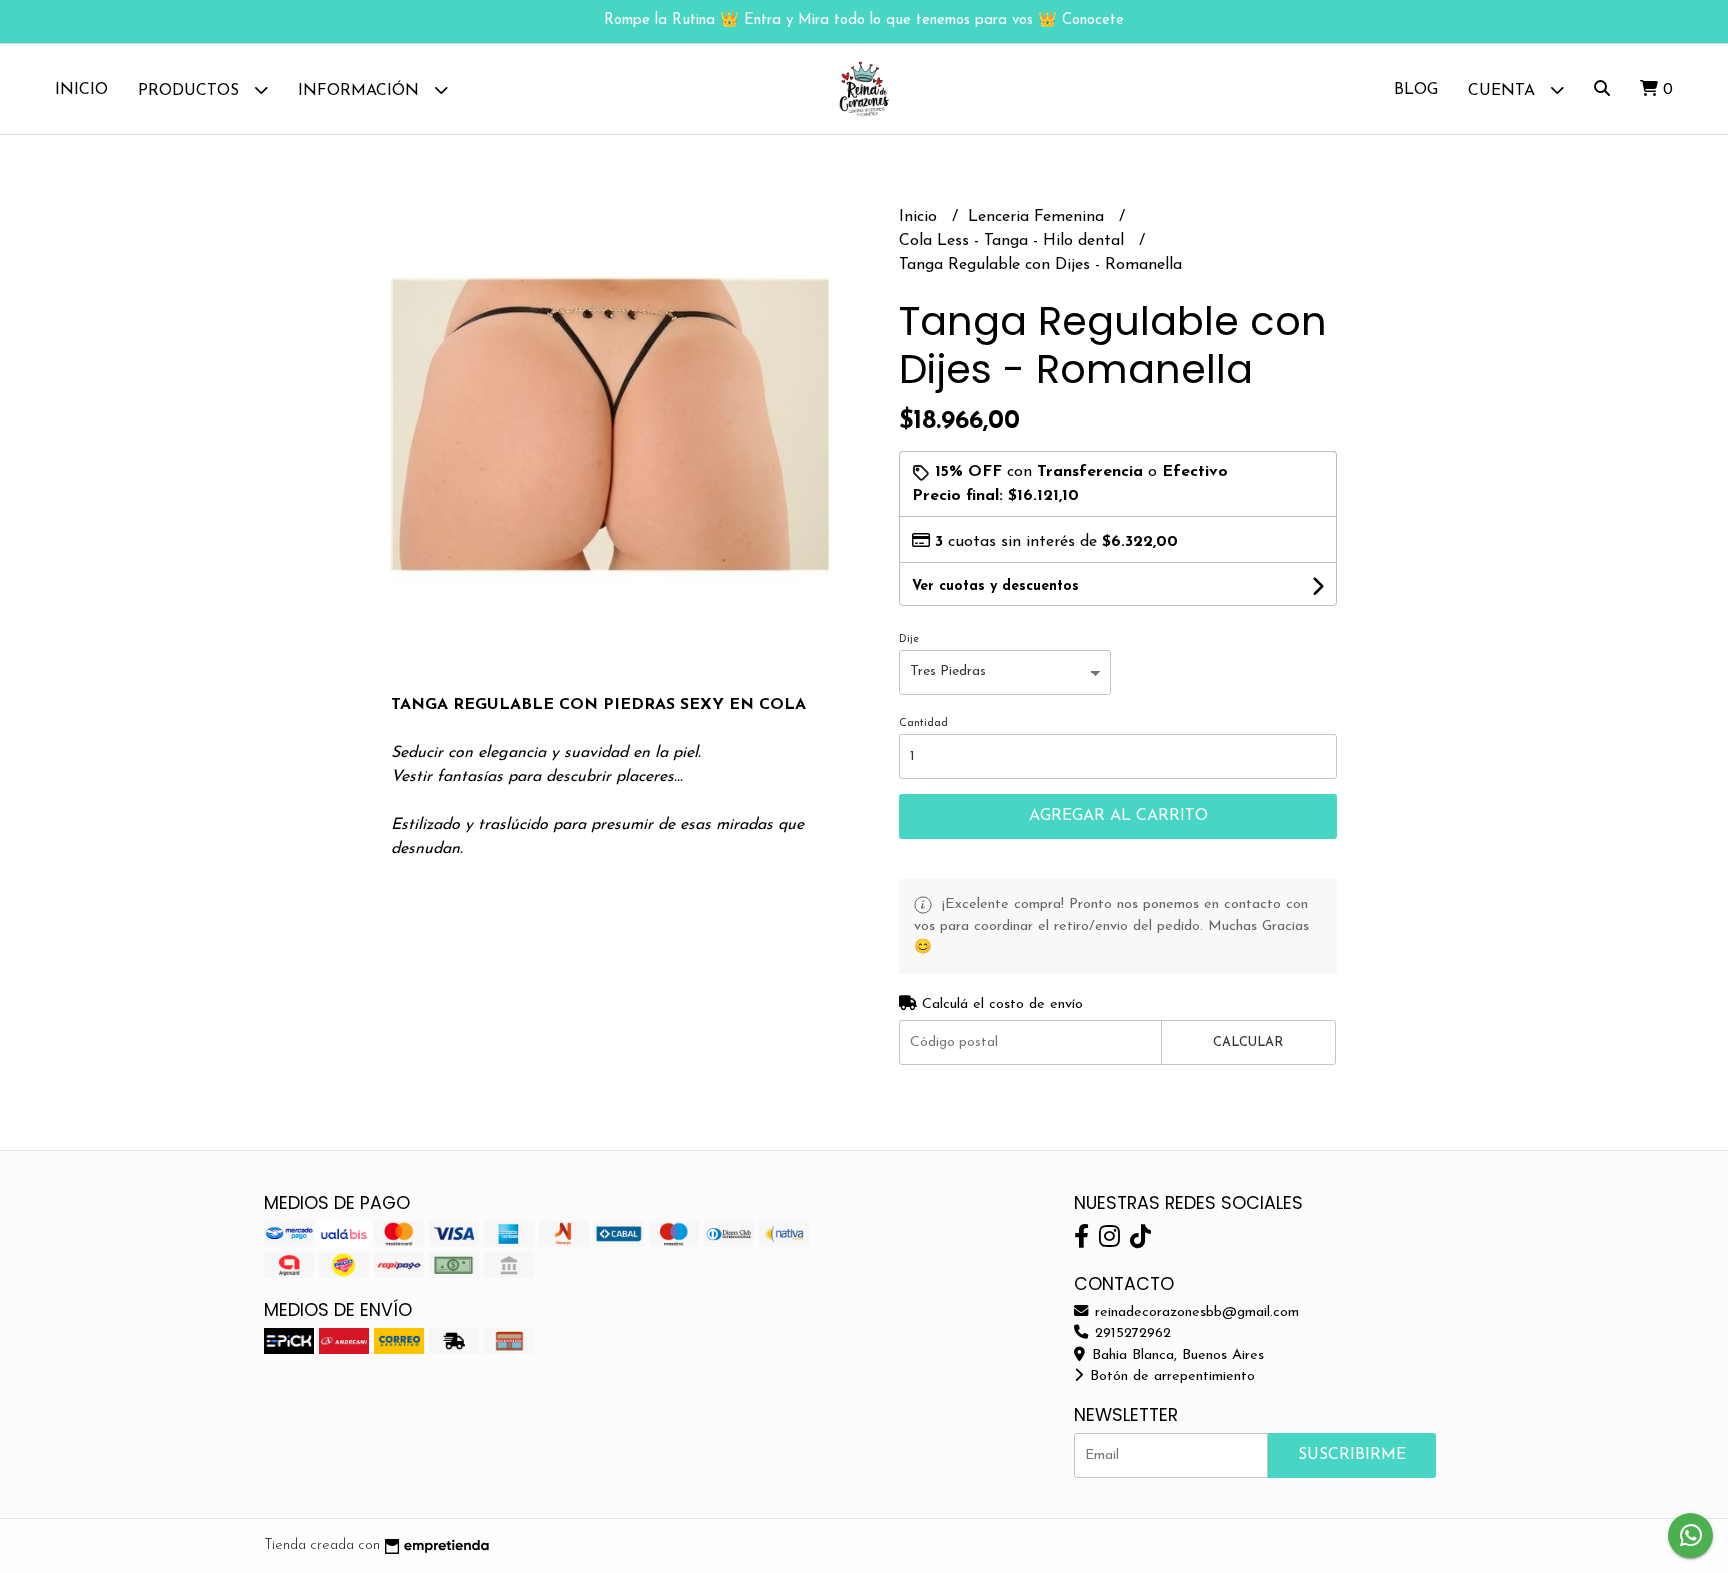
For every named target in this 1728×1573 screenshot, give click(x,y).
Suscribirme (1352, 1455)
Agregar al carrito (1118, 816)
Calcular (1248, 1042)
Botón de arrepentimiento (1170, 1376)
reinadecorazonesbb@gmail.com (1194, 1312)
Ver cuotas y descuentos (995, 586)
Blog (1416, 90)
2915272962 (1130, 1333)
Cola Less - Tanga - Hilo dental (1014, 241)
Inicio (81, 90)
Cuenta (1504, 91)
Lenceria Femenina (1038, 217)
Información (361, 91)
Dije (909, 639)
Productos (191, 91)
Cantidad (923, 723)
